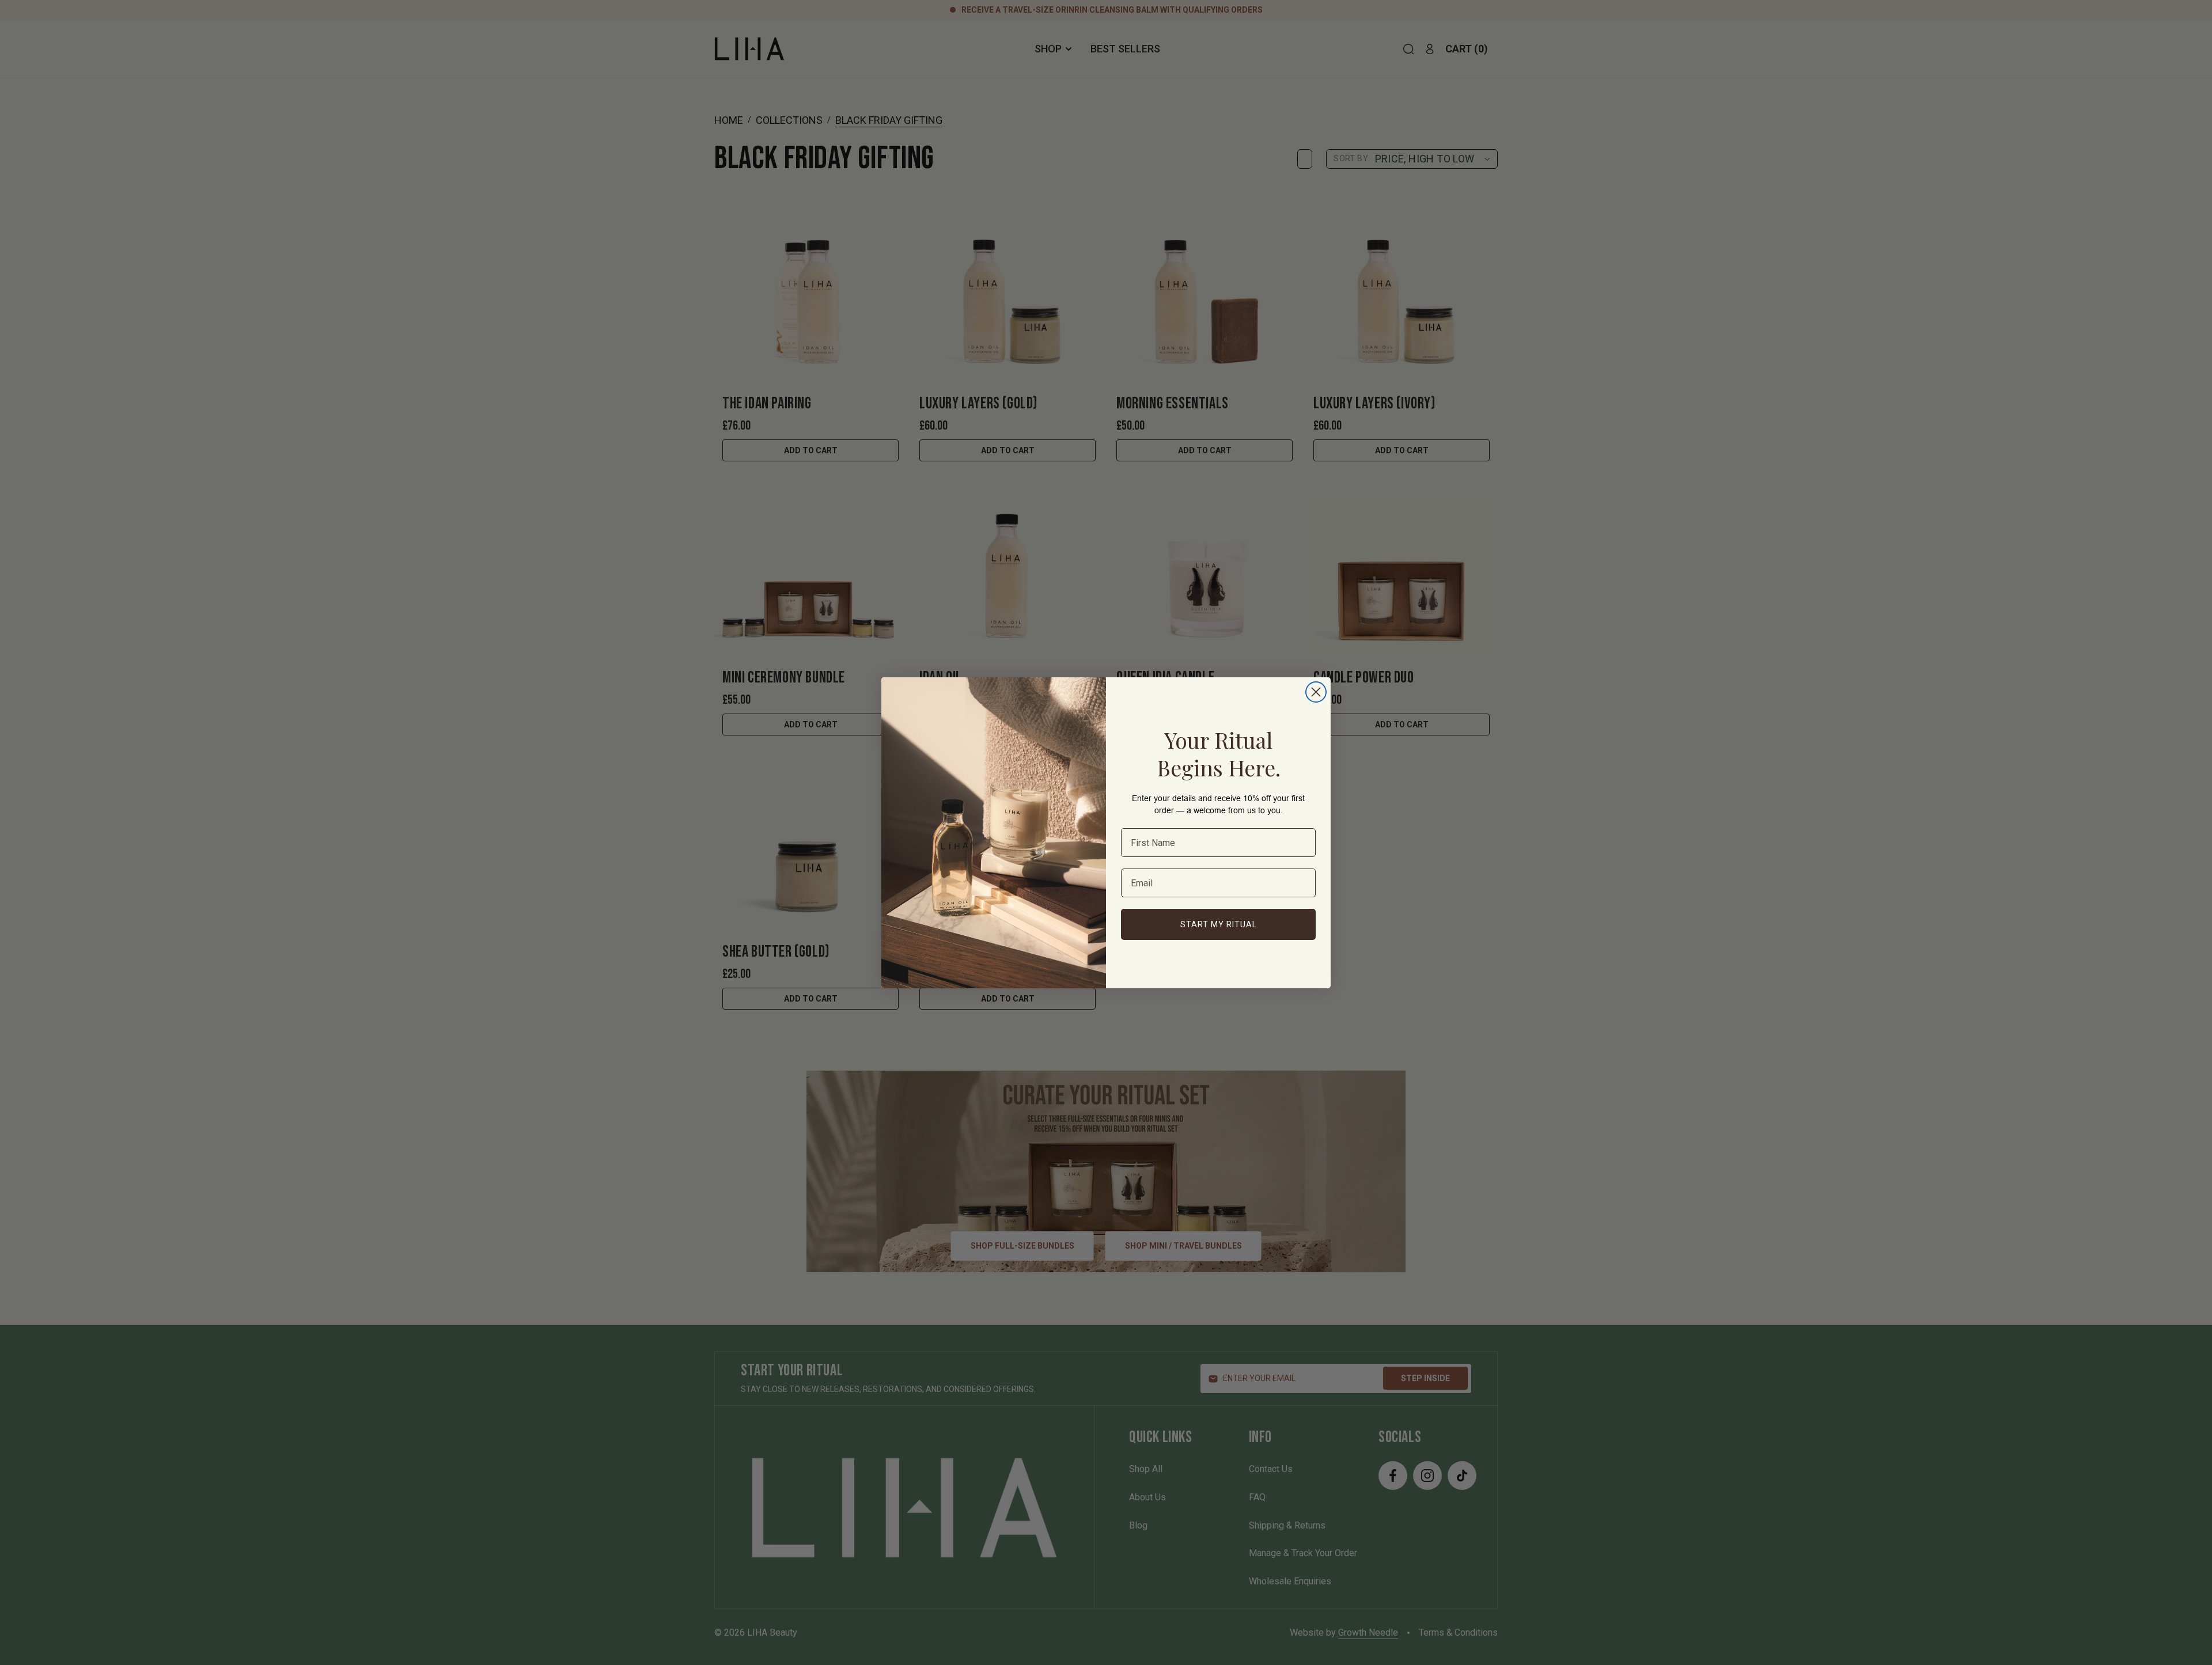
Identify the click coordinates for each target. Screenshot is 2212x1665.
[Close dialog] (1316, 692)
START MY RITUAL (1219, 924)
